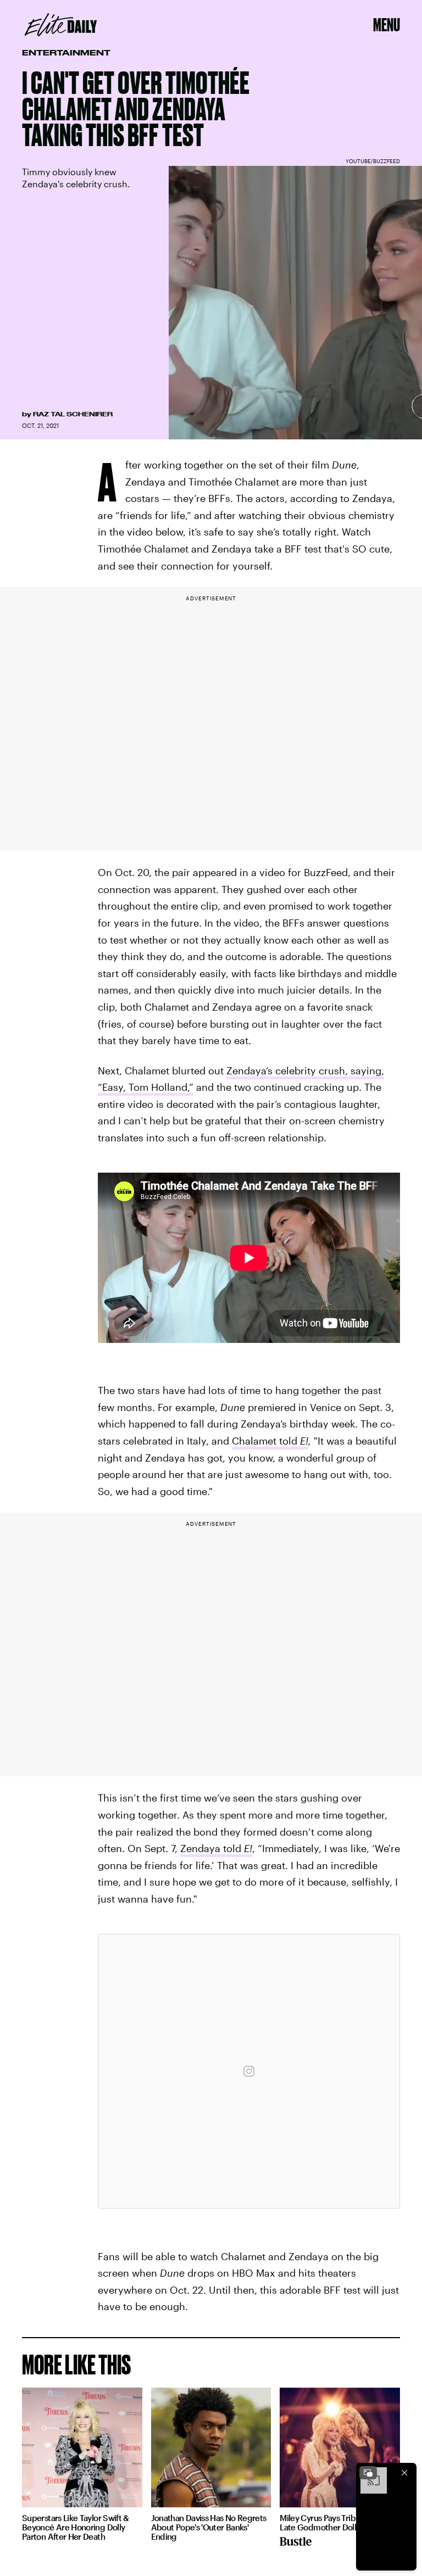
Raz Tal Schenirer (73, 414)
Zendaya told (216, 1848)
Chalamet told (270, 1441)
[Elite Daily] (61, 25)
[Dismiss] (404, 2473)
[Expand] (368, 2473)
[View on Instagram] (249, 2071)
